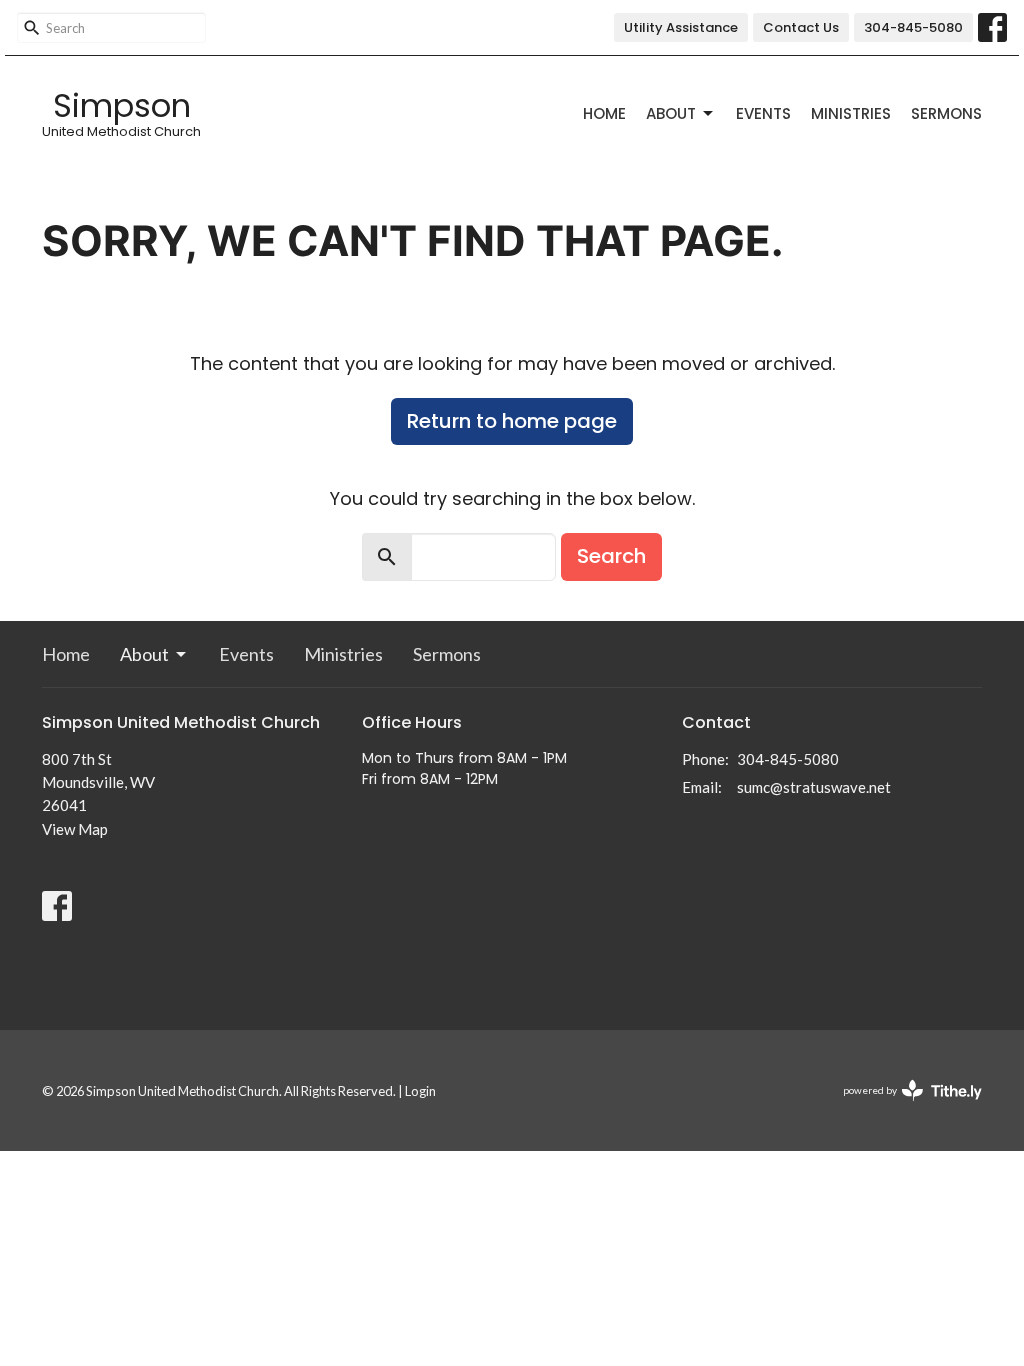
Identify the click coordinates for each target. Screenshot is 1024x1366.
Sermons (946, 113)
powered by (902, 1107)
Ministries (851, 113)
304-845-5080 (913, 27)
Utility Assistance (681, 27)
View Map (75, 829)
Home (604, 113)
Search (611, 556)
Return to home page (512, 421)
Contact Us (801, 27)
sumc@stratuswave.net (814, 787)
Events (763, 113)
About (671, 113)
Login (420, 1091)
